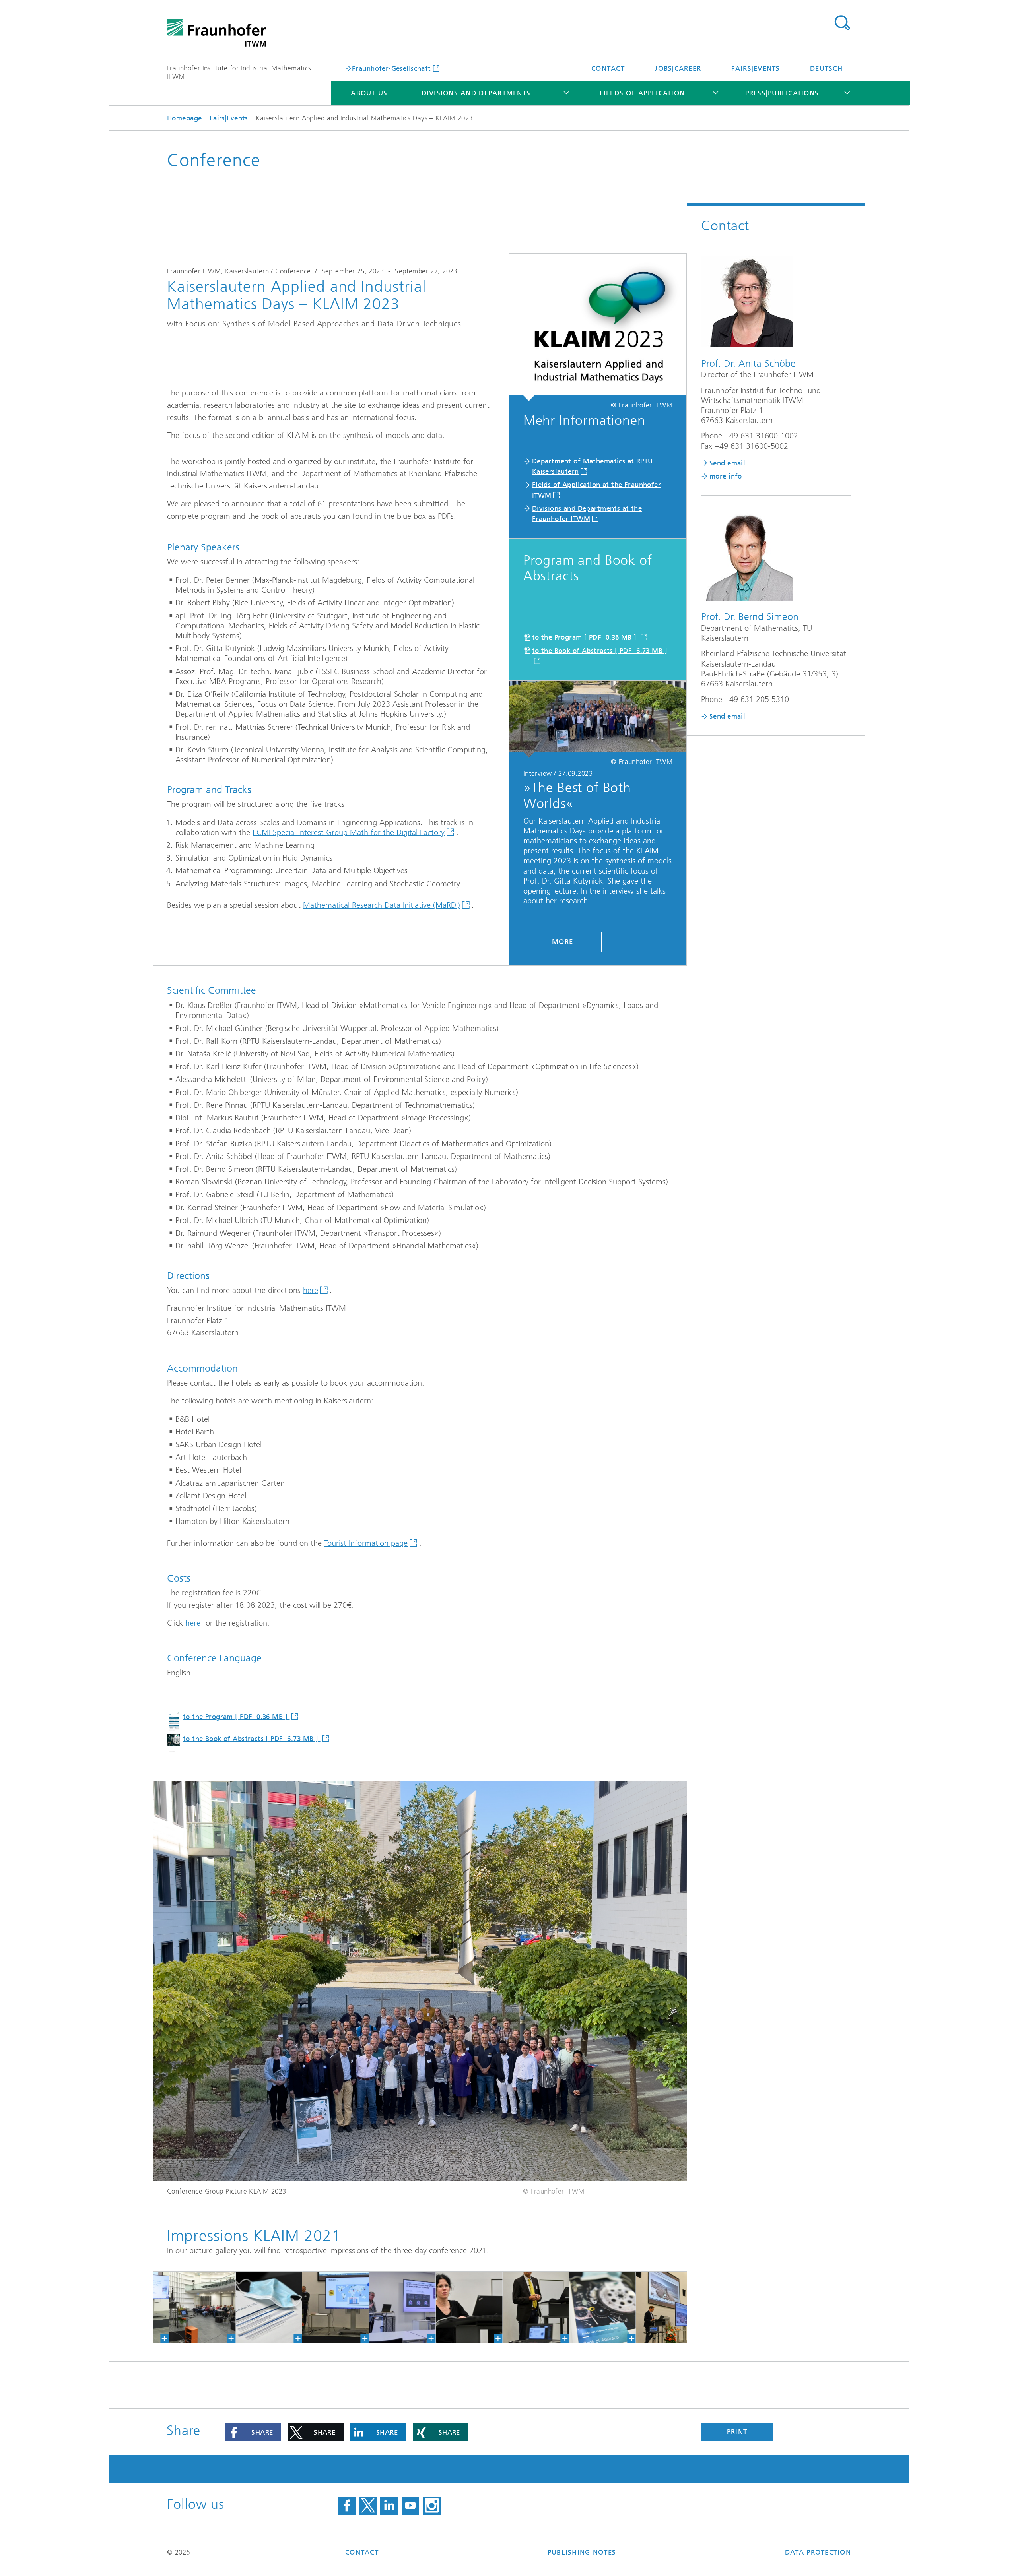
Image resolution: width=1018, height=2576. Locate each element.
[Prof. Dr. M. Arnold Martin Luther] (602, 2307)
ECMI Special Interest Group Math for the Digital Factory (349, 832)
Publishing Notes (582, 2552)
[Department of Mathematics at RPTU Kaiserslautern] (598, 327)
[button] (253, 2432)
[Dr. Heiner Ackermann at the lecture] (268, 2307)
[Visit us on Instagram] (432, 2506)
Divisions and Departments (476, 93)
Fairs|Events (756, 68)
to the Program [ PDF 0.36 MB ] (585, 637)
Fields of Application (642, 93)
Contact (608, 68)
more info (726, 476)
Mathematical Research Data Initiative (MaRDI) (382, 905)
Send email (727, 463)
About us (369, 93)
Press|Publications (782, 93)
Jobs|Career (678, 68)
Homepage (184, 118)
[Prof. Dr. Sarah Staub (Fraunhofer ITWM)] (402, 2307)
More (562, 942)
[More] (598, 719)
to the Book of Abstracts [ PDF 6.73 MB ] (252, 1739)
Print (737, 2432)
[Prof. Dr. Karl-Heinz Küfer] (335, 2307)
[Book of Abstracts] (535, 2307)
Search (842, 23)
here (311, 1290)
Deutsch (826, 68)
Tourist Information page (366, 1543)
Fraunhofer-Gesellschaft (391, 68)
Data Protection (818, 2552)
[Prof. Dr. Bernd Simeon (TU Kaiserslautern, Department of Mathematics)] (469, 2307)
